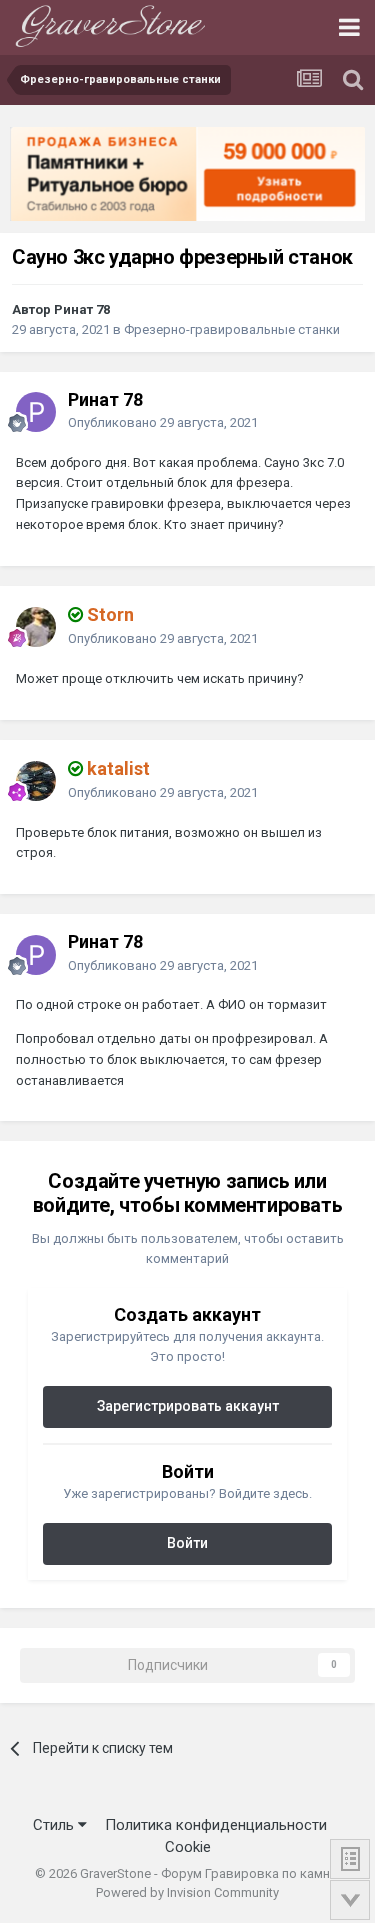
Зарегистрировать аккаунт (188, 1406)
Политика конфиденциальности (216, 1825)
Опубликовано (163, 422)
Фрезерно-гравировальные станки (232, 329)
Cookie (188, 1847)
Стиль (55, 1825)
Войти (187, 1543)
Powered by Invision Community (187, 1892)
